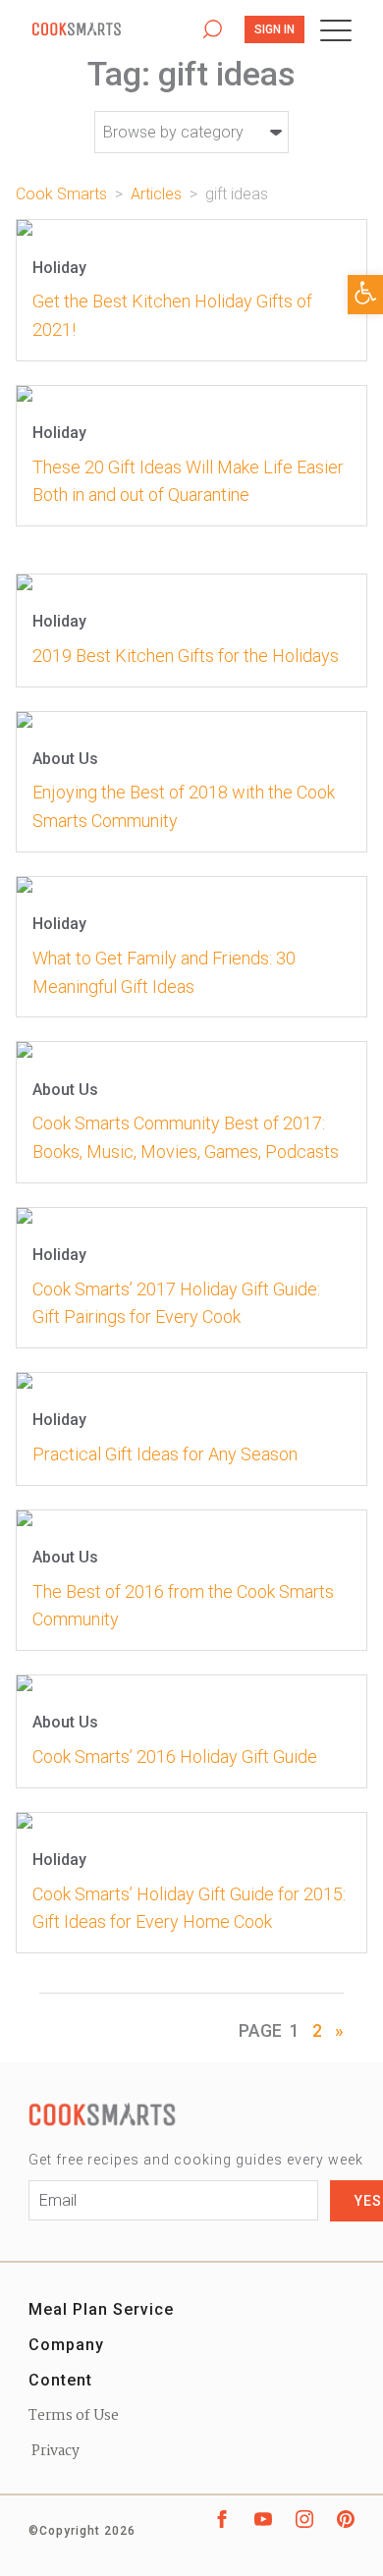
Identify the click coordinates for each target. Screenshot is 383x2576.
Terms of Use (74, 2416)
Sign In (274, 29)
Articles (156, 194)
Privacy (54, 2451)
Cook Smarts (106, 30)
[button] (365, 295)
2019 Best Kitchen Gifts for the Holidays (186, 656)
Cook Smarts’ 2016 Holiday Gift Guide (175, 1756)
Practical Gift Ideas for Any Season (165, 1454)
